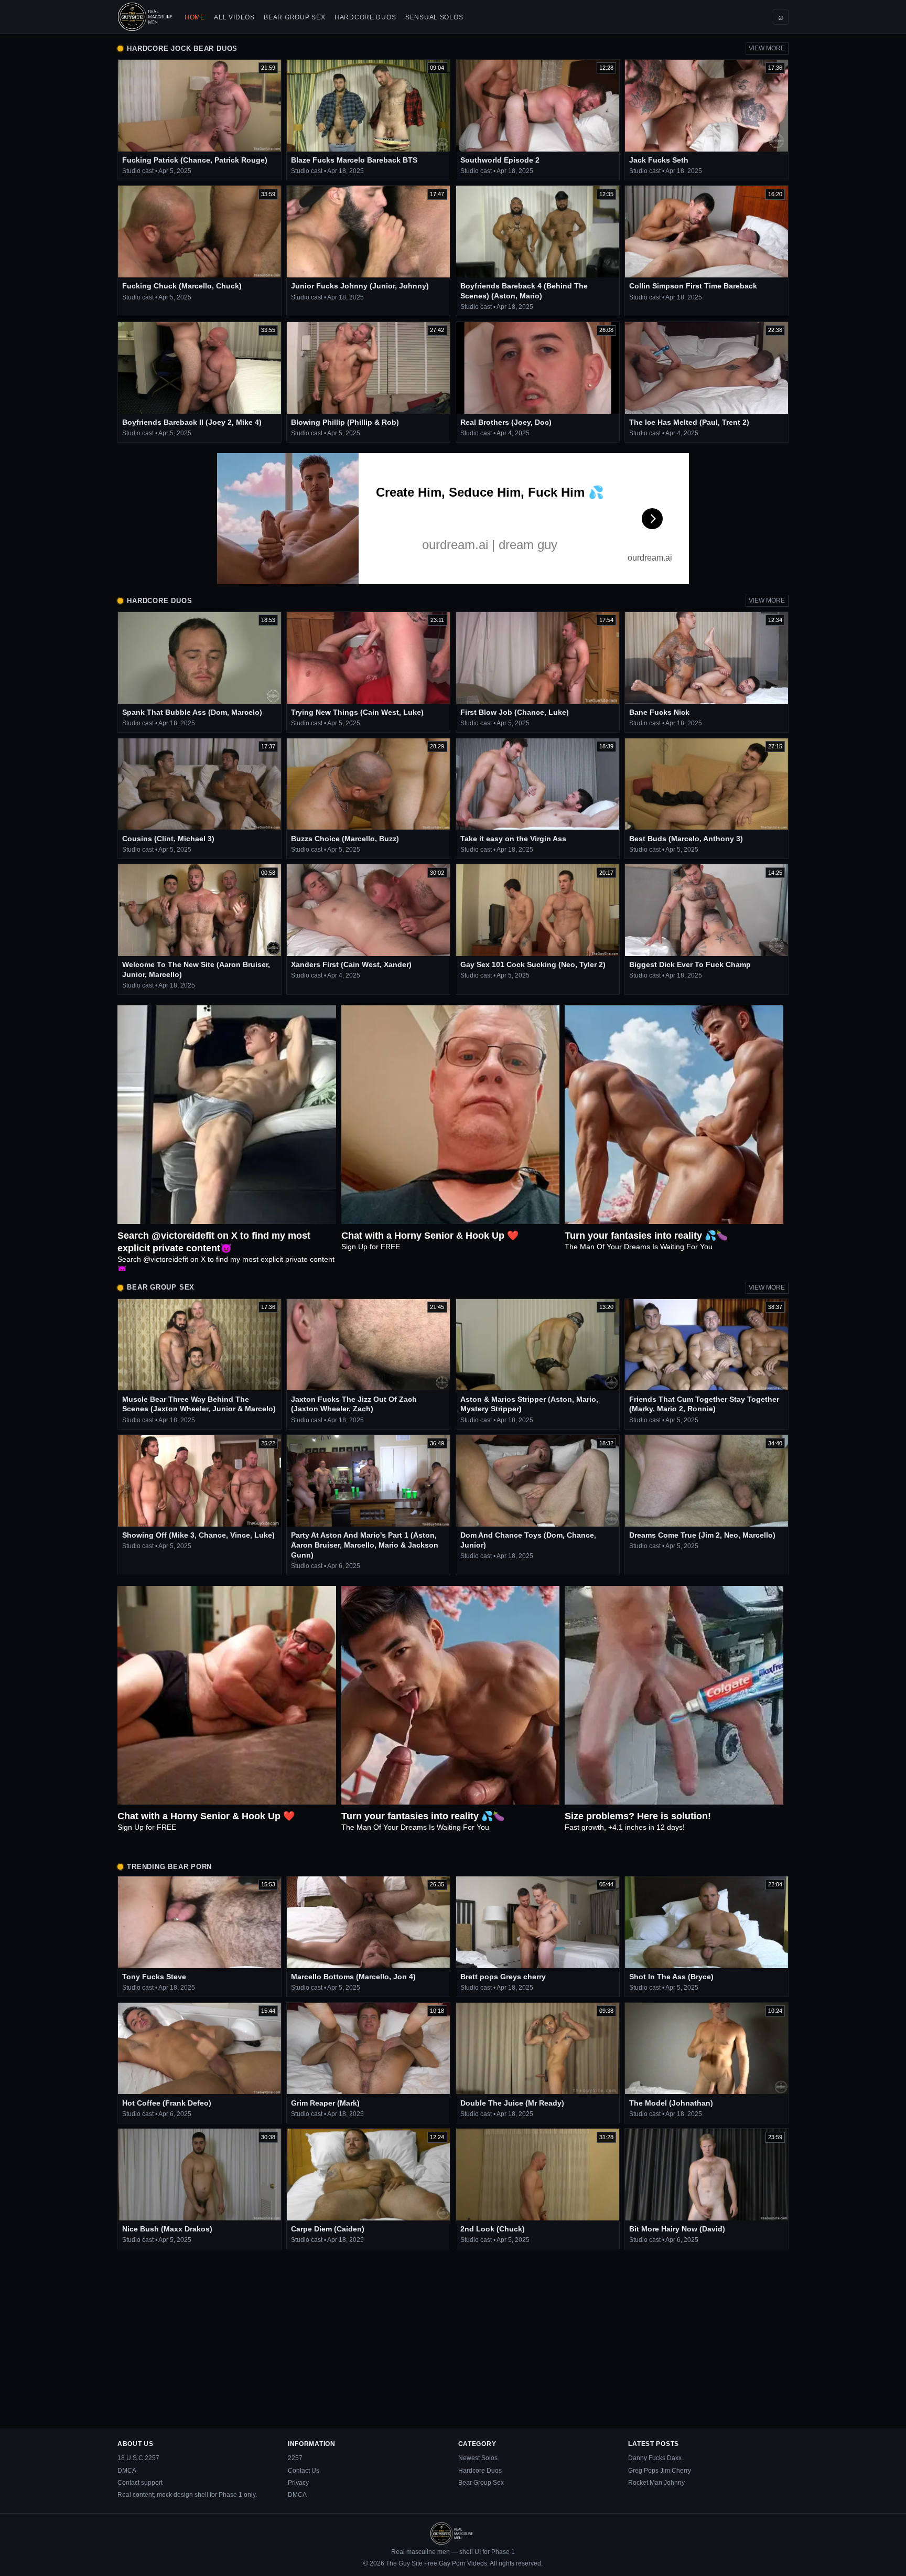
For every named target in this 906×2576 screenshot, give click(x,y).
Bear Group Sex (294, 17)
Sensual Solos (434, 17)
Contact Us (304, 2471)
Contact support (140, 2483)
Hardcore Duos (365, 17)
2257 (295, 2458)
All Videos (234, 17)
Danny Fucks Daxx (655, 2458)
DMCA (127, 2471)
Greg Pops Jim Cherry (660, 2471)
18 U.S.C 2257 (138, 2458)
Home (195, 17)
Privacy (298, 2483)
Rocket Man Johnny (656, 2483)
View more (767, 48)
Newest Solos (478, 2458)
